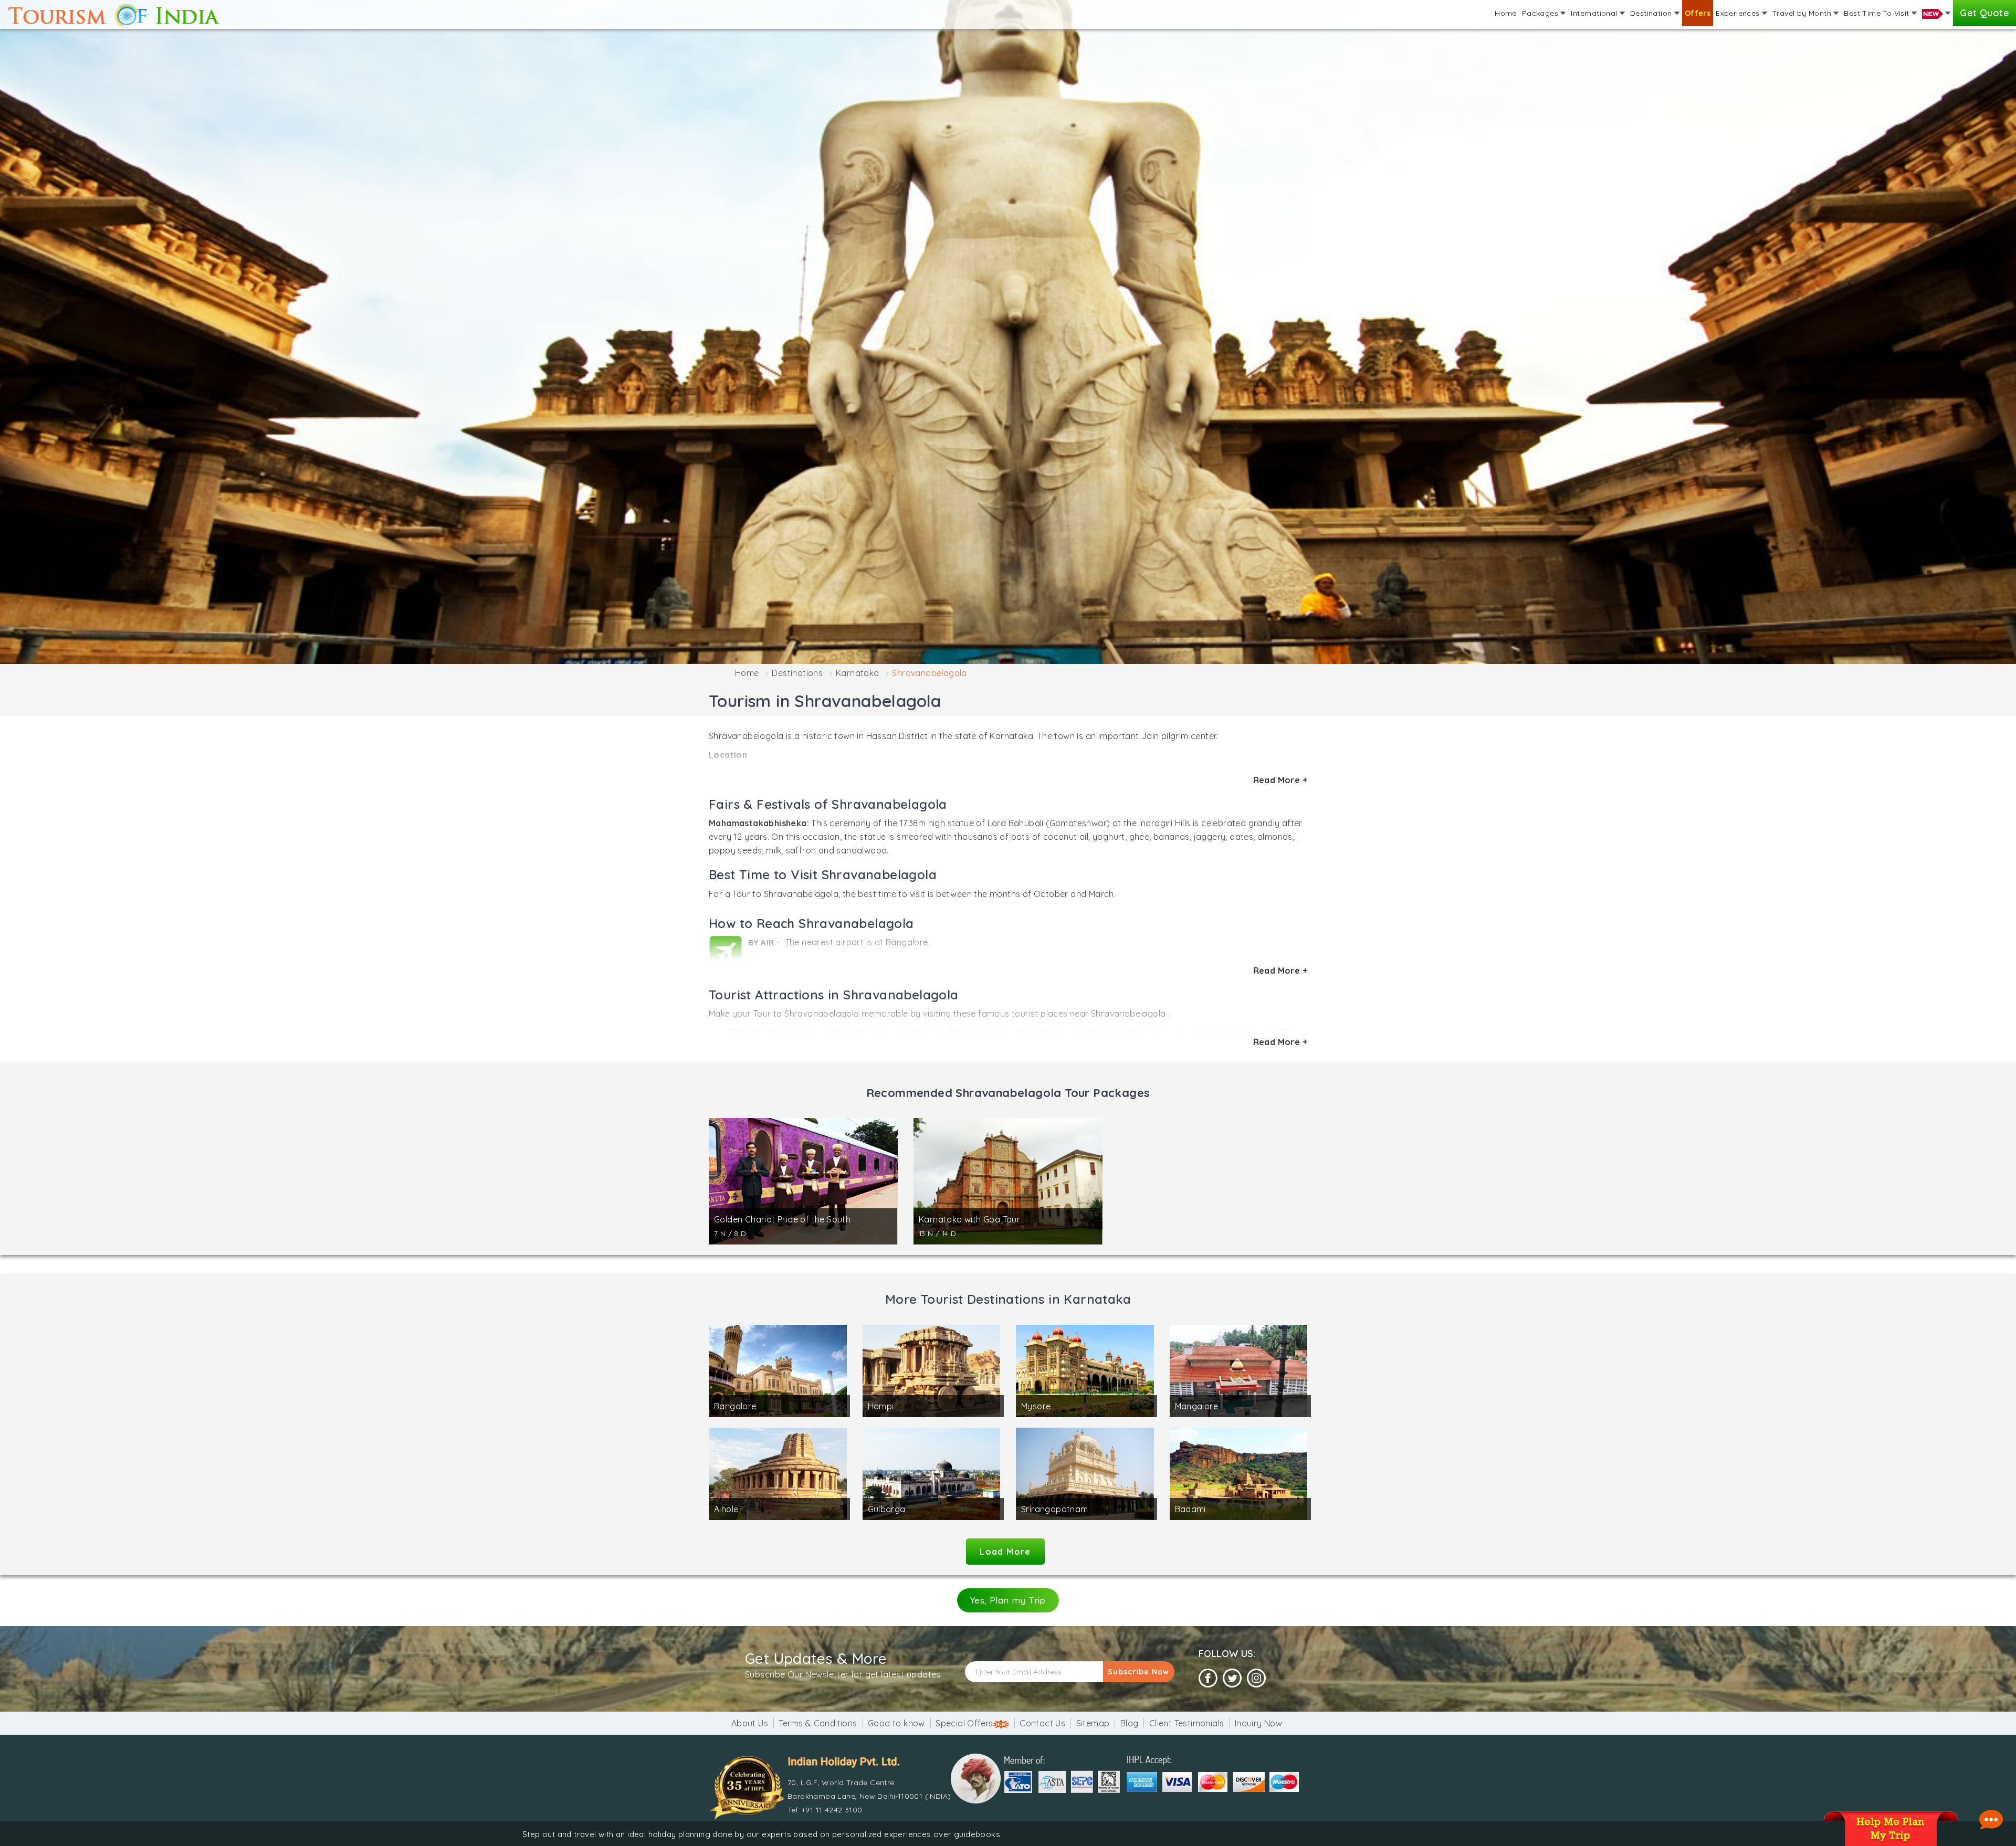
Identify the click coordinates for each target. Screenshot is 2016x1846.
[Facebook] (1208, 1678)
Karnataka (858, 673)
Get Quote (1984, 13)
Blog (1130, 1723)
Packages (1541, 13)
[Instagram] (1256, 1678)
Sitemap (1093, 1723)
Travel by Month (1803, 13)
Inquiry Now (1258, 1723)
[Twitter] (1232, 1678)
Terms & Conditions (818, 1723)
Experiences (1739, 13)
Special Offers (964, 1723)
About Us (750, 1723)
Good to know (896, 1723)
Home (1506, 13)
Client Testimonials (1187, 1723)
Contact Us (1042, 1723)
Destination (1652, 13)
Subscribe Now (1138, 1672)
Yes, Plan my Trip (1008, 1600)
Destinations (797, 673)
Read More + (1280, 780)
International (1595, 13)
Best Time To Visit (1878, 13)
